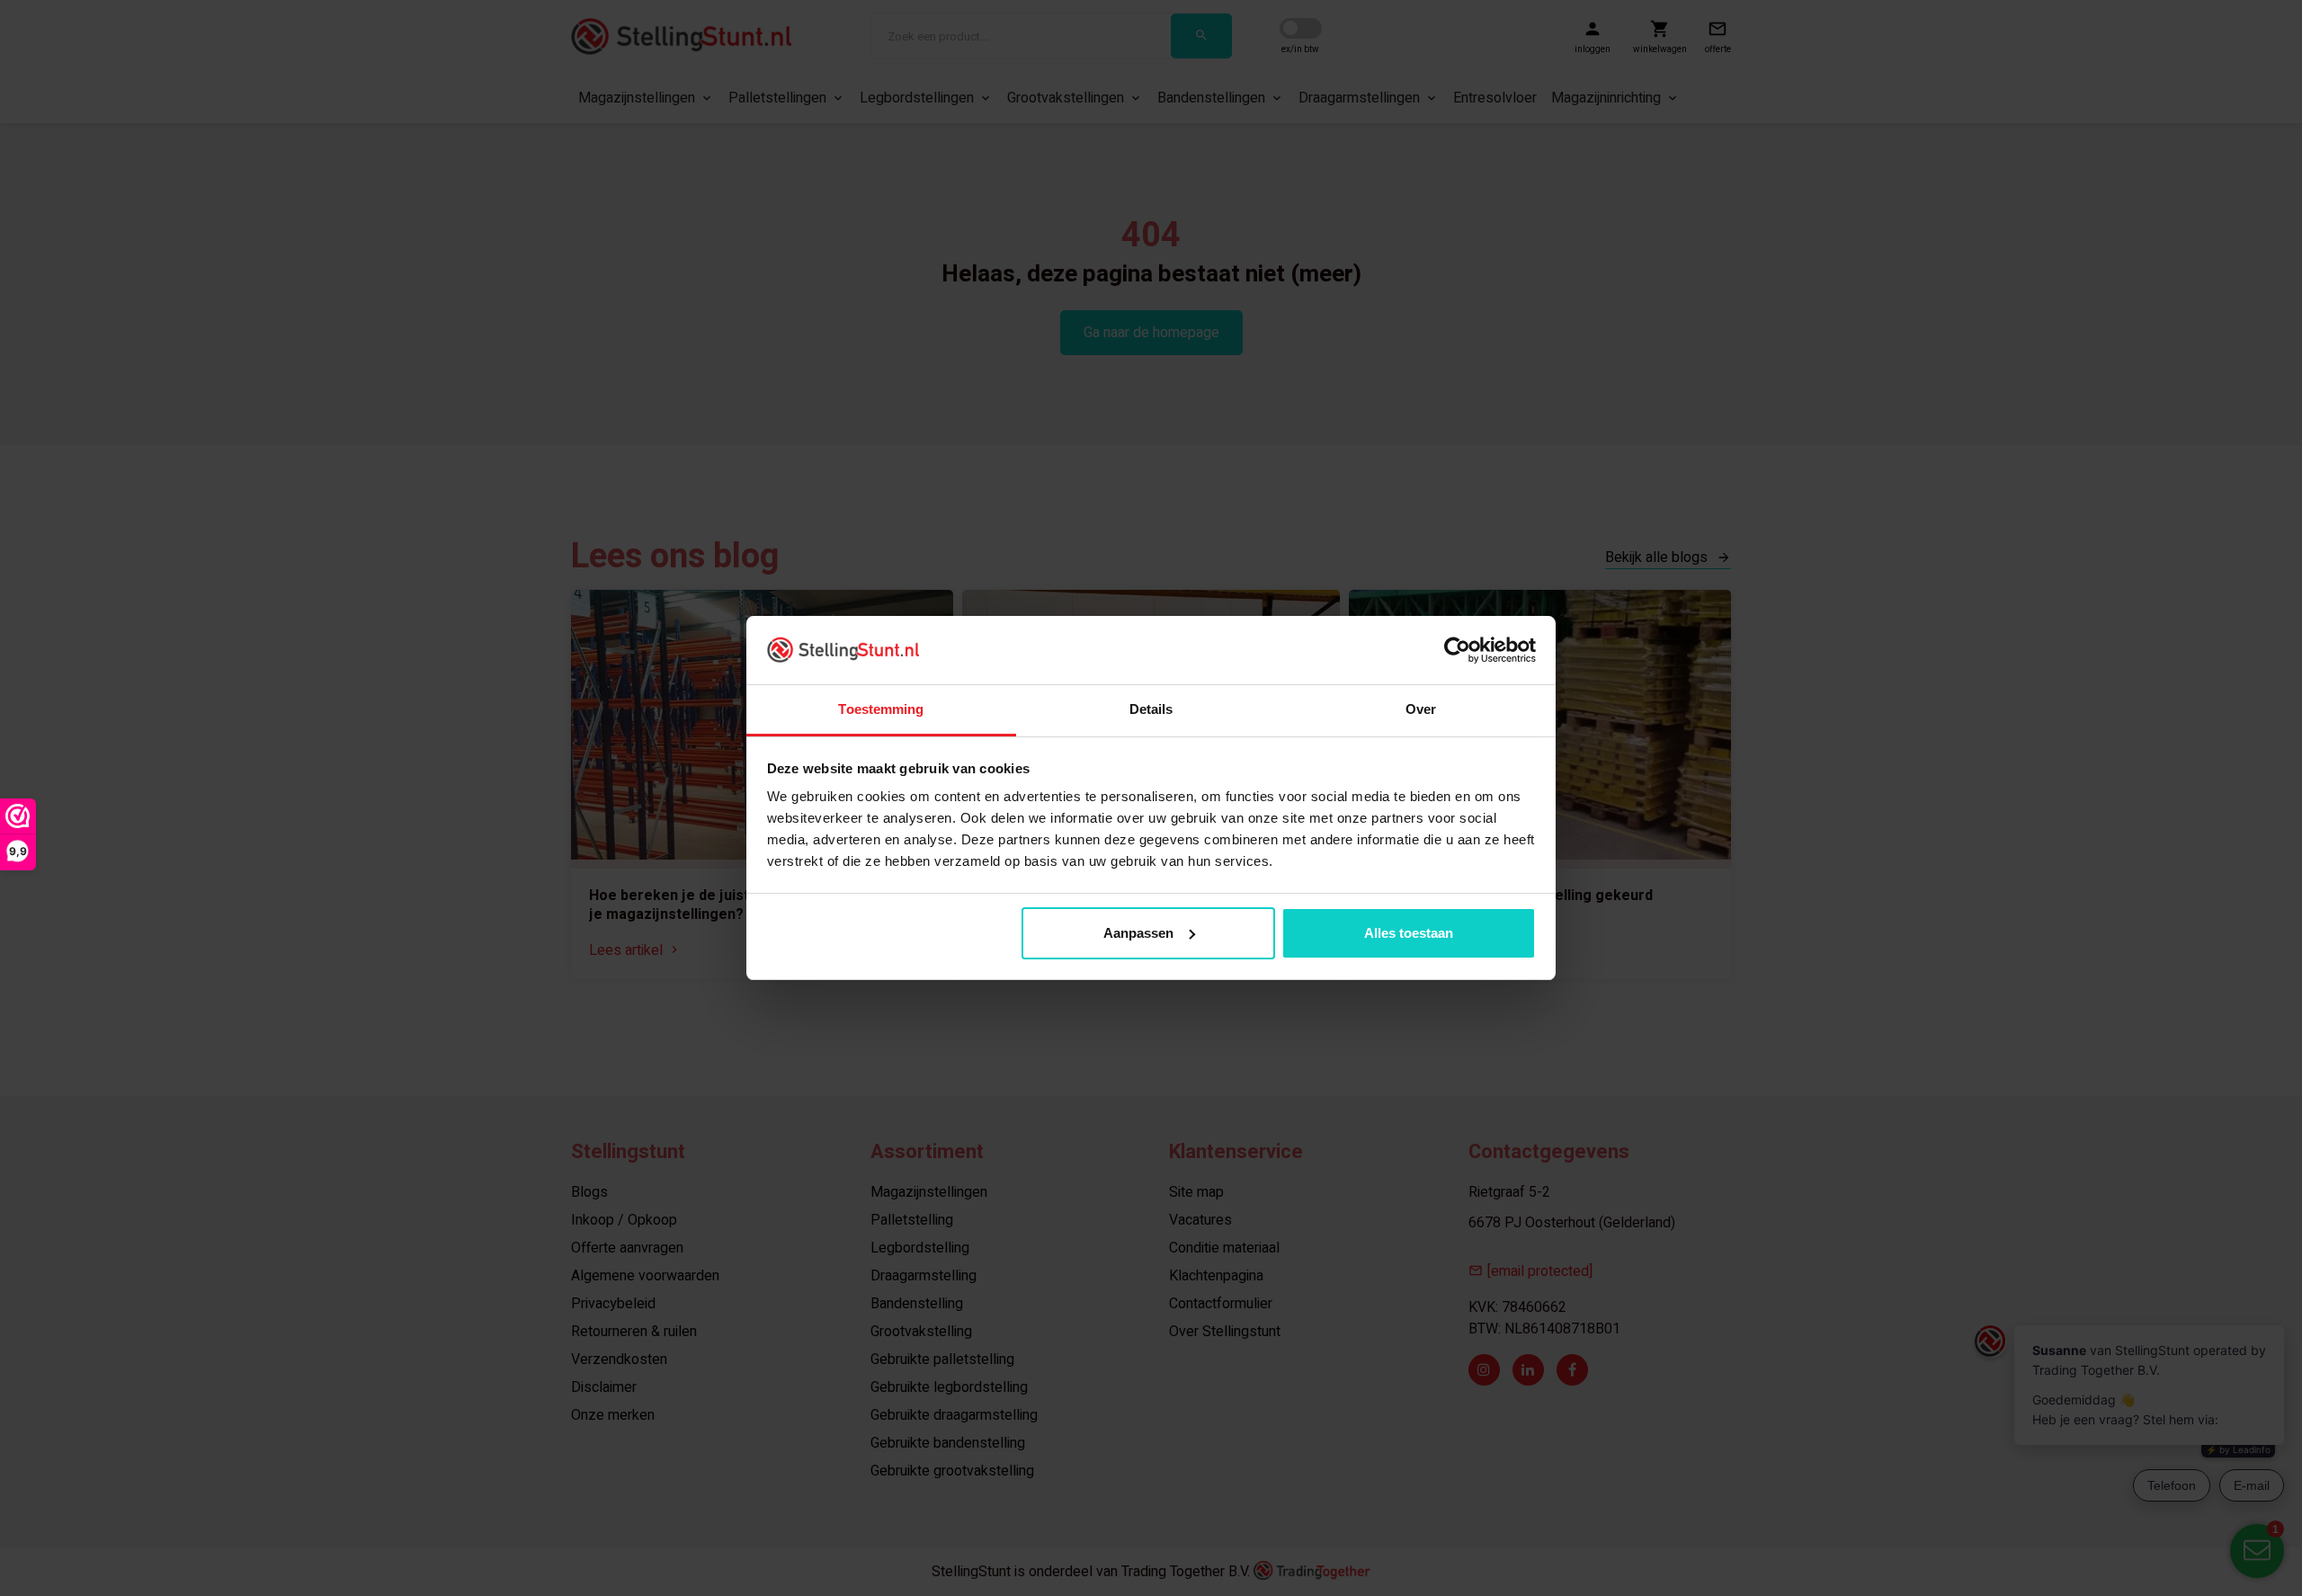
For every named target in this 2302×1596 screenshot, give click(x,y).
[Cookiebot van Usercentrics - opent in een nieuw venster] (1457, 650)
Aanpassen (1138, 933)
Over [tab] (1421, 709)
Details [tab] (1151, 709)
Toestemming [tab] (881, 709)
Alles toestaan (1409, 933)
